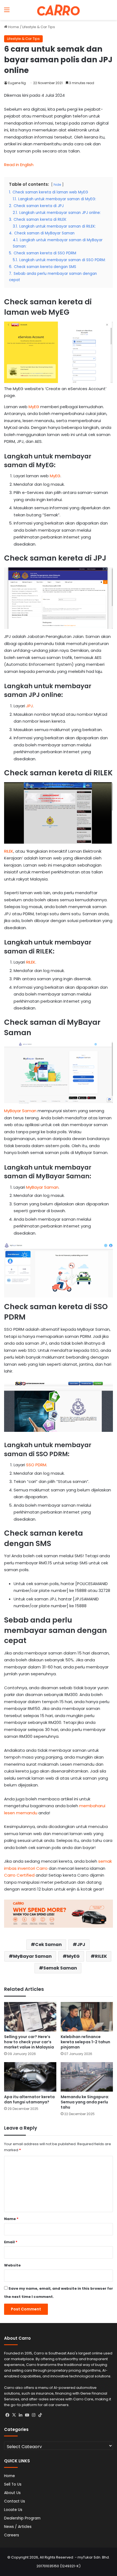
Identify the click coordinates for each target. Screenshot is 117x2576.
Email (11, 2242)
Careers (12, 2535)
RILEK (9, 851)
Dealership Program (22, 2518)
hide (57, 185)
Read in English (19, 165)
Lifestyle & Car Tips (39, 27)
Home (13, 27)
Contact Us (15, 2501)
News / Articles (18, 2527)
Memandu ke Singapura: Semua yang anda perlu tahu (85, 2102)
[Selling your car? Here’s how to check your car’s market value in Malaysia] (30, 2017)
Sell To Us (13, 2484)
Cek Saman (48, 1944)
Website (12, 2265)
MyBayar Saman (20, 1111)
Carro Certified (19, 1875)
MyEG (34, 407)
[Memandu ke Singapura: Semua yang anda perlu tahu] (87, 2077)
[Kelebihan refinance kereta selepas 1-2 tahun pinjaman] (87, 2017)
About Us (12, 2493)
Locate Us (13, 2510)
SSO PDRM (36, 1465)
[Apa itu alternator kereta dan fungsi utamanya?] (30, 2077)
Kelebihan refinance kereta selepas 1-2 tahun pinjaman (85, 2042)
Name (11, 2219)
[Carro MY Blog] (59, 10)
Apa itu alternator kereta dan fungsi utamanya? (29, 2099)
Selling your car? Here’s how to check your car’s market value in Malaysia (29, 2042)
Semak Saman (60, 1968)
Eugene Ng (17, 83)
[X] (14, 2415)
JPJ (30, 706)
